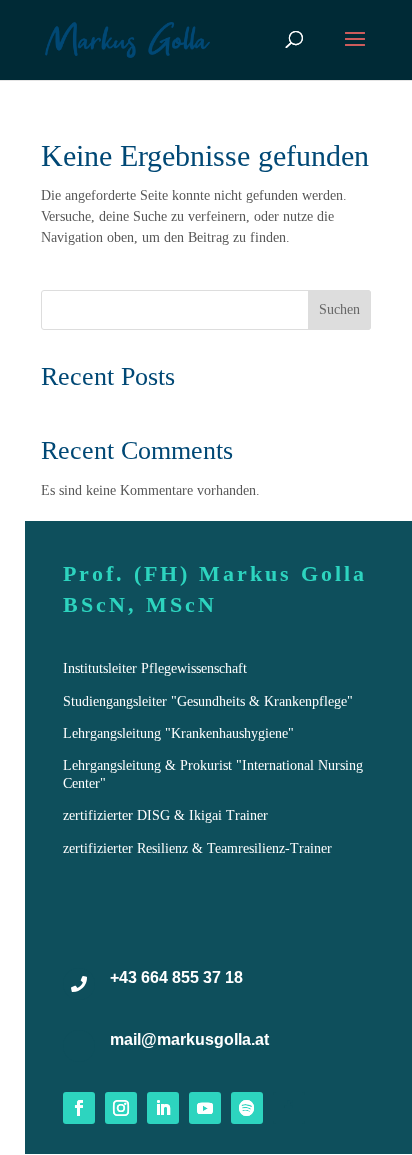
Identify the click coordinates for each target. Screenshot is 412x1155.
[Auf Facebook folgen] (79, 1108)
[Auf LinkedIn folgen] (163, 1108)
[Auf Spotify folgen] (247, 1108)
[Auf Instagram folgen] (121, 1108)
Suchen (339, 309)
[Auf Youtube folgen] (205, 1108)
